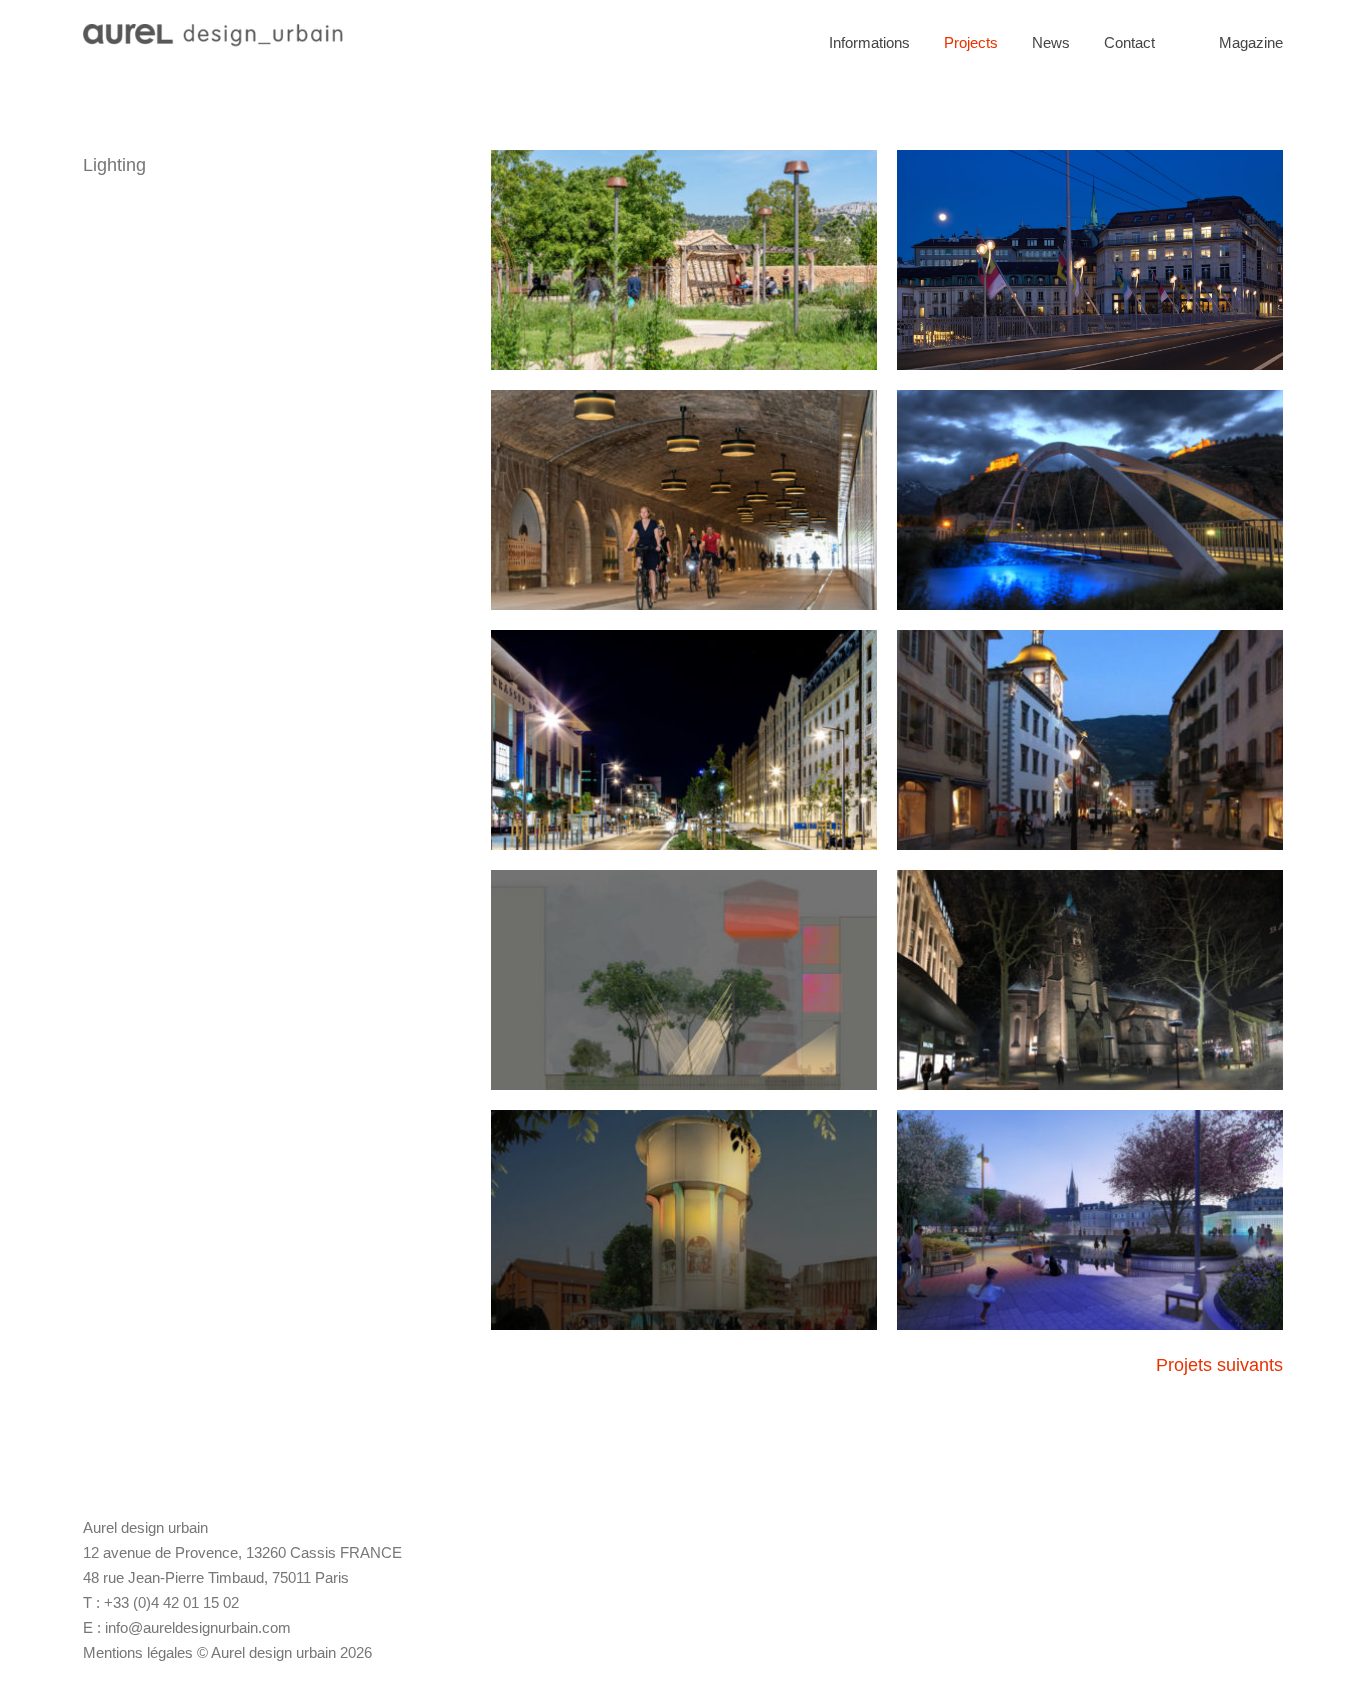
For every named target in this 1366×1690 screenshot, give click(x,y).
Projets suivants (1219, 1365)
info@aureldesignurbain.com (198, 1627)
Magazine (1251, 42)
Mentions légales (138, 1652)
